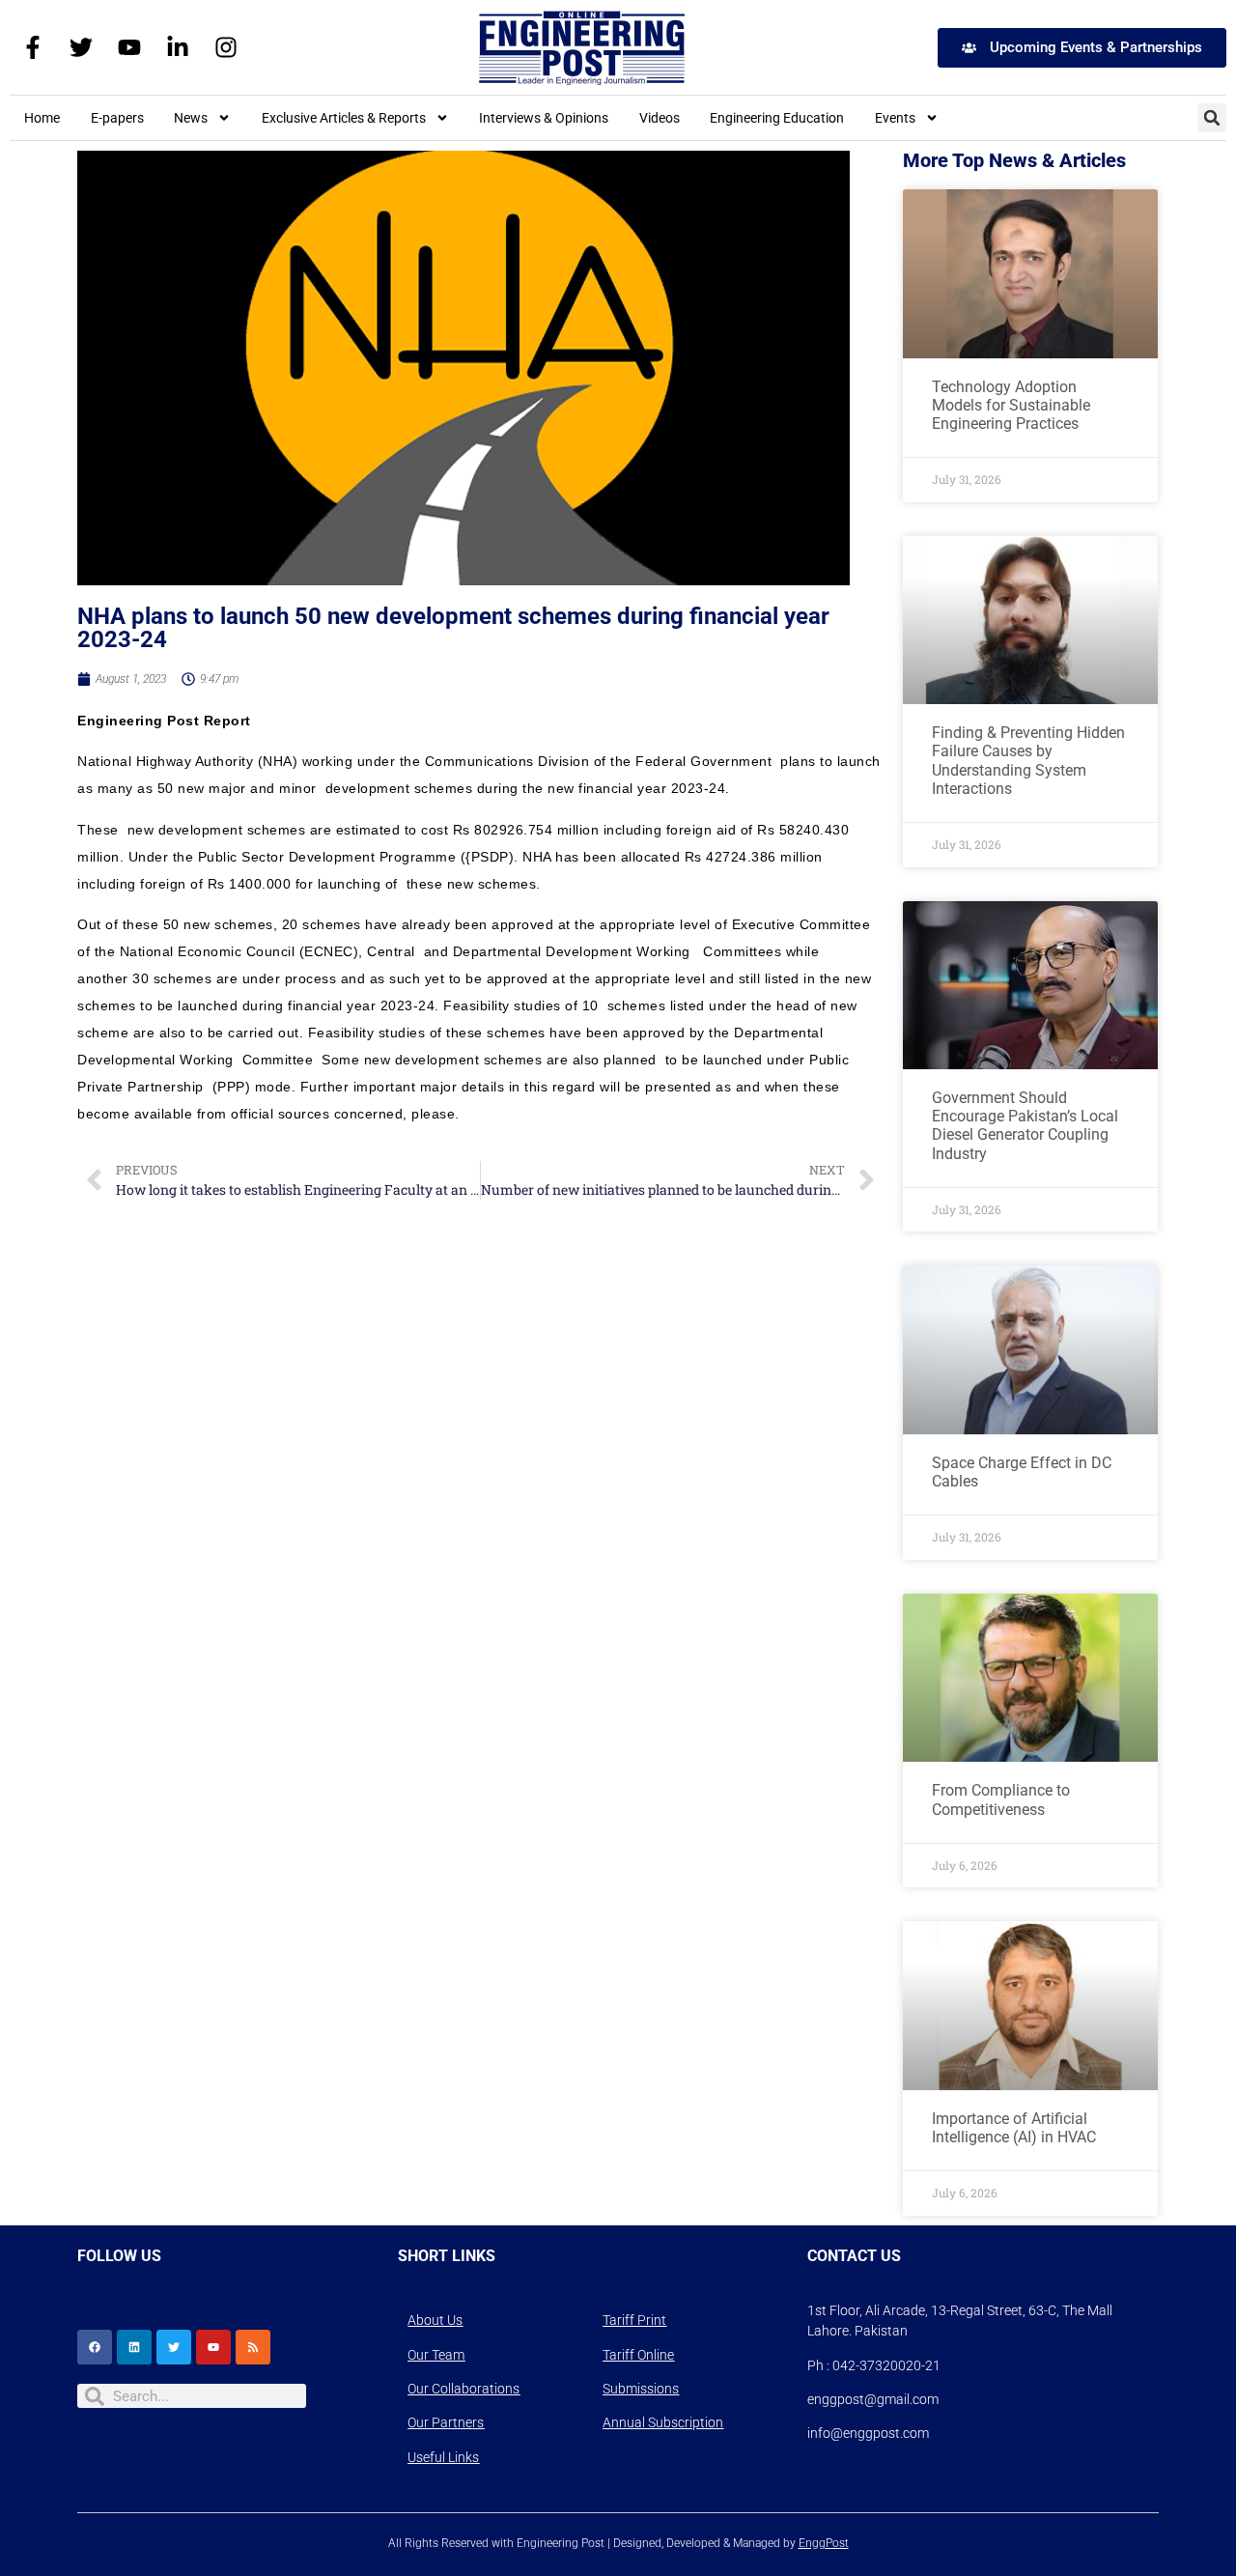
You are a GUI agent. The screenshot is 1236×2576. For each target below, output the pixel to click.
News (191, 118)
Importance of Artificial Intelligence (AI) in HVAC (1014, 2128)
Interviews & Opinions (544, 118)
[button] (1212, 118)
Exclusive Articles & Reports (344, 118)
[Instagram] (226, 47)
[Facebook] (95, 2347)
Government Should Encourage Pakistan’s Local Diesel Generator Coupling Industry (1025, 1126)
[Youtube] (129, 47)
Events (895, 118)
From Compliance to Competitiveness (1001, 1799)
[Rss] (253, 2347)
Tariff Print (634, 2320)
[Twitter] (81, 47)
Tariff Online (638, 2355)
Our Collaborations (463, 2389)
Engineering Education (777, 118)
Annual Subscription (663, 2422)
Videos (660, 118)
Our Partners (446, 2422)
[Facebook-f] (33, 47)
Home (42, 118)
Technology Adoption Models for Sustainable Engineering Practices (1011, 405)
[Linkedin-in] (178, 47)
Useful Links (443, 2457)
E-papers (117, 118)
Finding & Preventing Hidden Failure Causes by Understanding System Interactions (1028, 761)
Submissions (641, 2389)
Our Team (436, 2355)
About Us (435, 2320)
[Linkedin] (134, 2347)
